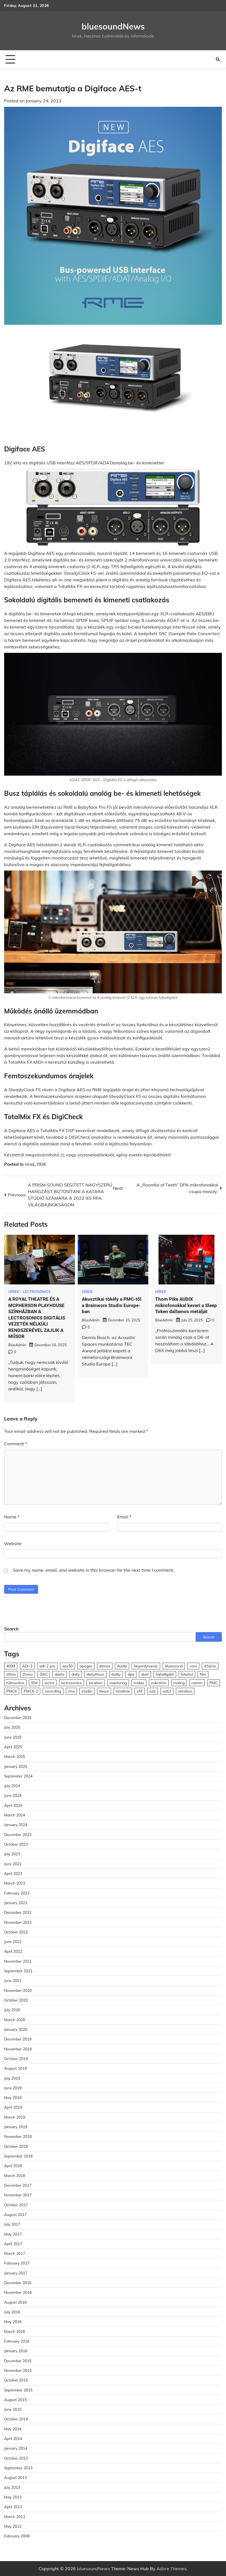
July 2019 (12, 2078)
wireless (185, 1691)
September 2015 (18, 2390)
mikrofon (159, 1683)
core (193, 1666)
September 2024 (18, 1776)
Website (13, 1544)
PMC (214, 1683)
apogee (86, 1666)
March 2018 (15, 2176)
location (96, 1683)
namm (197, 1683)
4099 (11, 1666)
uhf (140, 1691)
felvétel (187, 1674)
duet (145, 1674)
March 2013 (15, 2517)
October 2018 (16, 2146)
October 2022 (16, 1932)
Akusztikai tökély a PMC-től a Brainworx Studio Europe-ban (112, 1305)
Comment (16, 1444)
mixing (179, 1683)
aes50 (68, 1666)
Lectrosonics (37, 1292)
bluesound (174, 1666)
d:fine (11, 1674)
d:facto (210, 1666)
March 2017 (15, 2253)
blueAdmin (17, 1345)
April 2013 (13, 2507)
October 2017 (16, 2205)
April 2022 (13, 1951)
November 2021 (18, 1961)
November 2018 (18, 2136)
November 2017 (18, 2195)
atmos (105, 1666)
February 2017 (17, 2263)
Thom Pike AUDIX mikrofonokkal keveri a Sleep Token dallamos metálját (186, 1305)
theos (104, 1691)
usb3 (167, 1691)
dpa (131, 1674)
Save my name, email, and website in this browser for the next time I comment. (93, 1570)
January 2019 (16, 2127)
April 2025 (13, 1747)
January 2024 (16, 1825)
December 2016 (18, 2283)
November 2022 (18, 1922)
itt (63, 1155)
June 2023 (13, 1864)
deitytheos (95, 1674)
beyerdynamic (146, 1666)
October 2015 (16, 2380)
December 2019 (18, 2039)
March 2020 (15, 2020)
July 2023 (12, 1854)
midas (139, 1683)
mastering (118, 1683)
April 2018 (13, 2166)
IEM (34, 1683)
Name (12, 1517)
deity (76, 1674)
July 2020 (12, 2010)
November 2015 (18, 2370)
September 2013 (18, 2468)
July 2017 (12, 2224)
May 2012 (13, 2526)
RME (42, 1164)
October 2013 (16, 2458)
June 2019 (13, 2088)
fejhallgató (165, 1674)
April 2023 (13, 1873)
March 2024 (15, 1815)
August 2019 (15, 2068)
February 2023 (17, 1893)
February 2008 (17, 2536)
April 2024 (13, 1805)
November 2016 (18, 2292)
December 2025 (18, 1717)
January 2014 (16, 2448)
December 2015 (18, 2361)
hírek (30, 1164)
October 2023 (16, 1844)
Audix (122, 1666)
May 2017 (13, 2234)
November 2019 (18, 2049)
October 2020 (16, 2000)
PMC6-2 (31, 1691)
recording (53, 1691)
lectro (49, 1683)
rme (71, 1691)
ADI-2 (27, 1666)
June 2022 (13, 1942)
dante (60, 1674)
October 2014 (16, 2419)
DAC (44, 1674)
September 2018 (18, 2156)
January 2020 (16, 2029)
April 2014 (13, 2438)
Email (124, 1517)
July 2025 (12, 1727)
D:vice (28, 1674)
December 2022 (18, 1912)
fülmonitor (15, 1683)
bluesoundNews (113, 26)
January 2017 (16, 2273)
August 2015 (15, 2400)
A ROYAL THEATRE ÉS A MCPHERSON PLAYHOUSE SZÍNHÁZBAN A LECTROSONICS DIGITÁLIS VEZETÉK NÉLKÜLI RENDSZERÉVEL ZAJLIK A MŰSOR (37, 1318)
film (203, 1674)
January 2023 (16, 1903)
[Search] (218, 59)
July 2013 (12, 2487)
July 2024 (12, 1786)
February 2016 (17, 2341)
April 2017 (13, 2244)
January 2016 (16, 2351)
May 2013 (13, 2497)
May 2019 (13, 2097)
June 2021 (13, 1980)
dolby (116, 1674)
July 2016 (12, 2312)
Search (11, 1629)
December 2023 (18, 1834)
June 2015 (13, 2409)
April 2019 (13, 2107)
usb (153, 1691)
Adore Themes (172, 2569)
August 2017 (15, 2214)
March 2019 (15, 2117)
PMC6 (12, 1691)
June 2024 (13, 1795)
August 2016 (15, 2302)
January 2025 (16, 1766)
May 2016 (13, 2321)
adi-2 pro (47, 1666)
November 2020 (18, 1990)
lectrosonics (72, 1683)
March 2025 (15, 1756)
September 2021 (18, 1971)
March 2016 (15, 2331)
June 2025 (13, 1737)
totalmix (123, 1691)
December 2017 (18, 2185)
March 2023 (15, 1883)
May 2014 (13, 2429)
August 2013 (15, 2477)
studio (87, 1691)
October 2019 (16, 2059)
